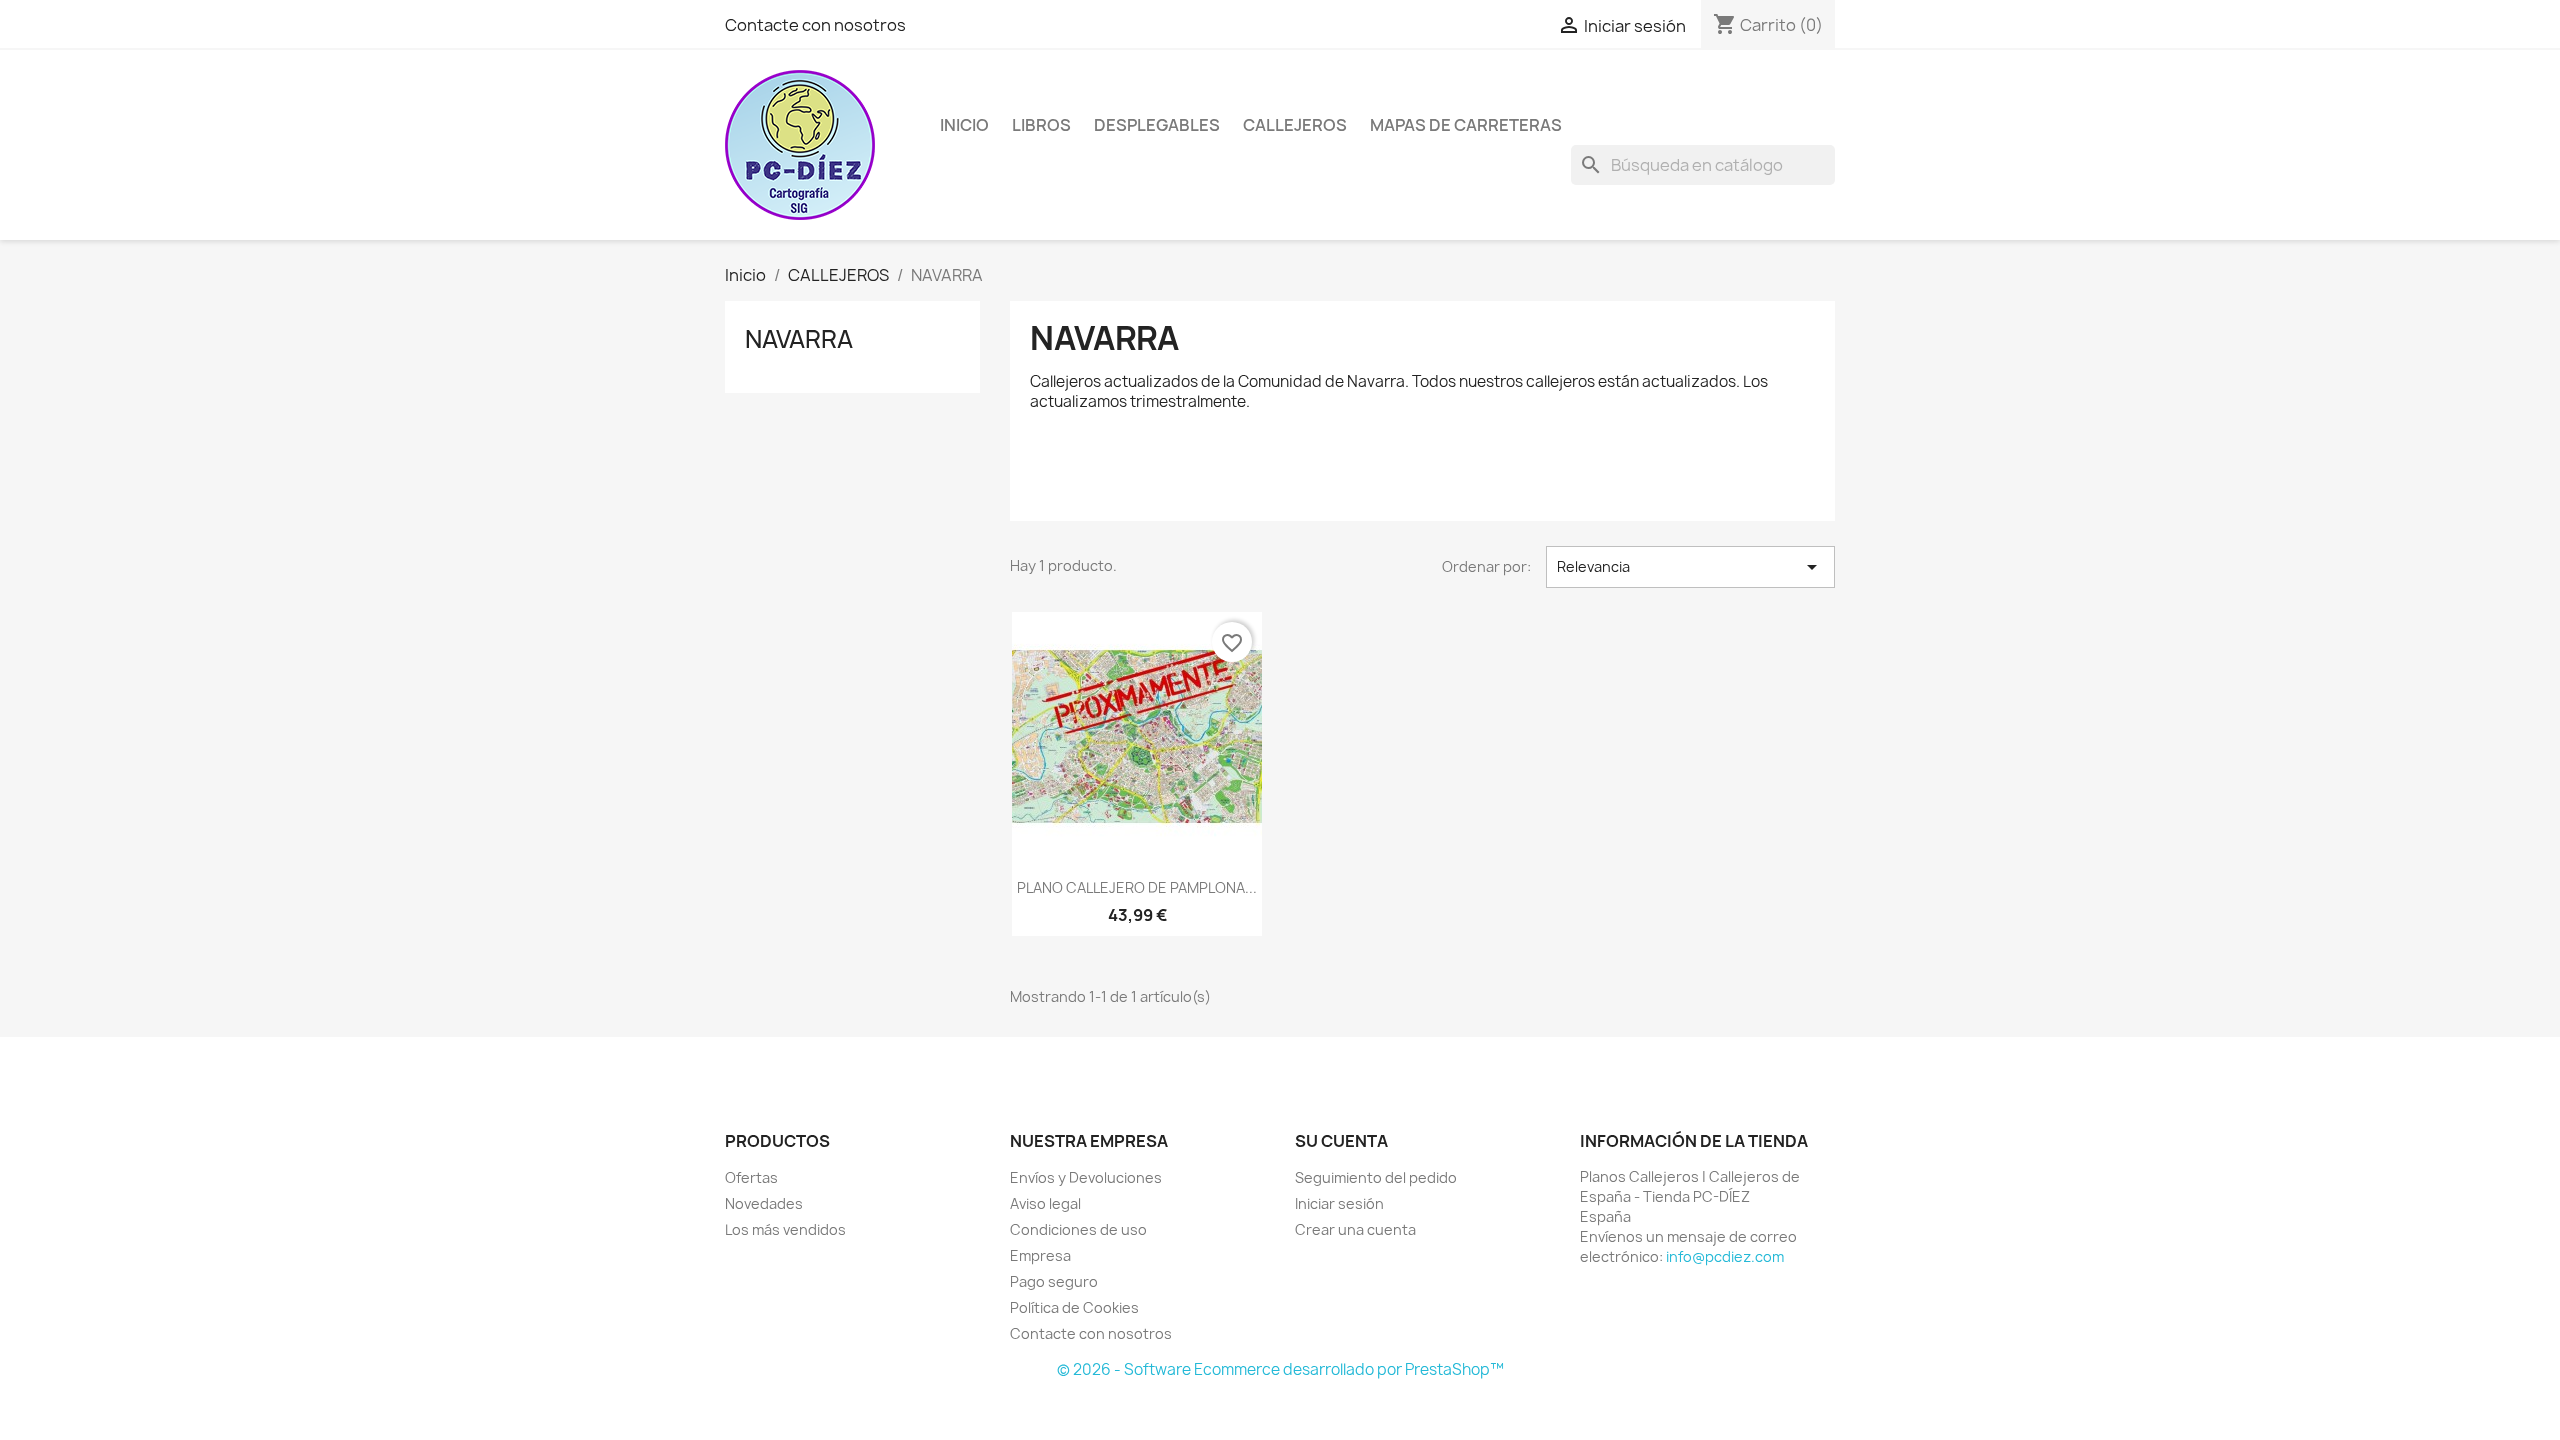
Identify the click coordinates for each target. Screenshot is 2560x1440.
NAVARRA (799, 339)
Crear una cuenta (1355, 1229)
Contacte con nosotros (815, 25)
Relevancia (1690, 567)
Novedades (764, 1203)
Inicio (964, 125)
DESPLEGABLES (1157, 125)
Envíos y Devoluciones (1086, 1177)
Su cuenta (1341, 1141)
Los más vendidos (785, 1229)
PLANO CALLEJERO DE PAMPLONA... (1137, 887)
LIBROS (1041, 125)
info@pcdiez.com (1725, 1256)
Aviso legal (1045, 1203)
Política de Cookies (1074, 1307)
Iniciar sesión (1339, 1203)
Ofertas (751, 1177)
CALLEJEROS (1295, 125)
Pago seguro (1054, 1281)
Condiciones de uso (1078, 1229)
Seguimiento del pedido (1376, 1177)
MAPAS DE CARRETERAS (1466, 125)
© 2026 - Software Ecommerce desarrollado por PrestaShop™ (1280, 1369)
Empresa (1040, 1255)
